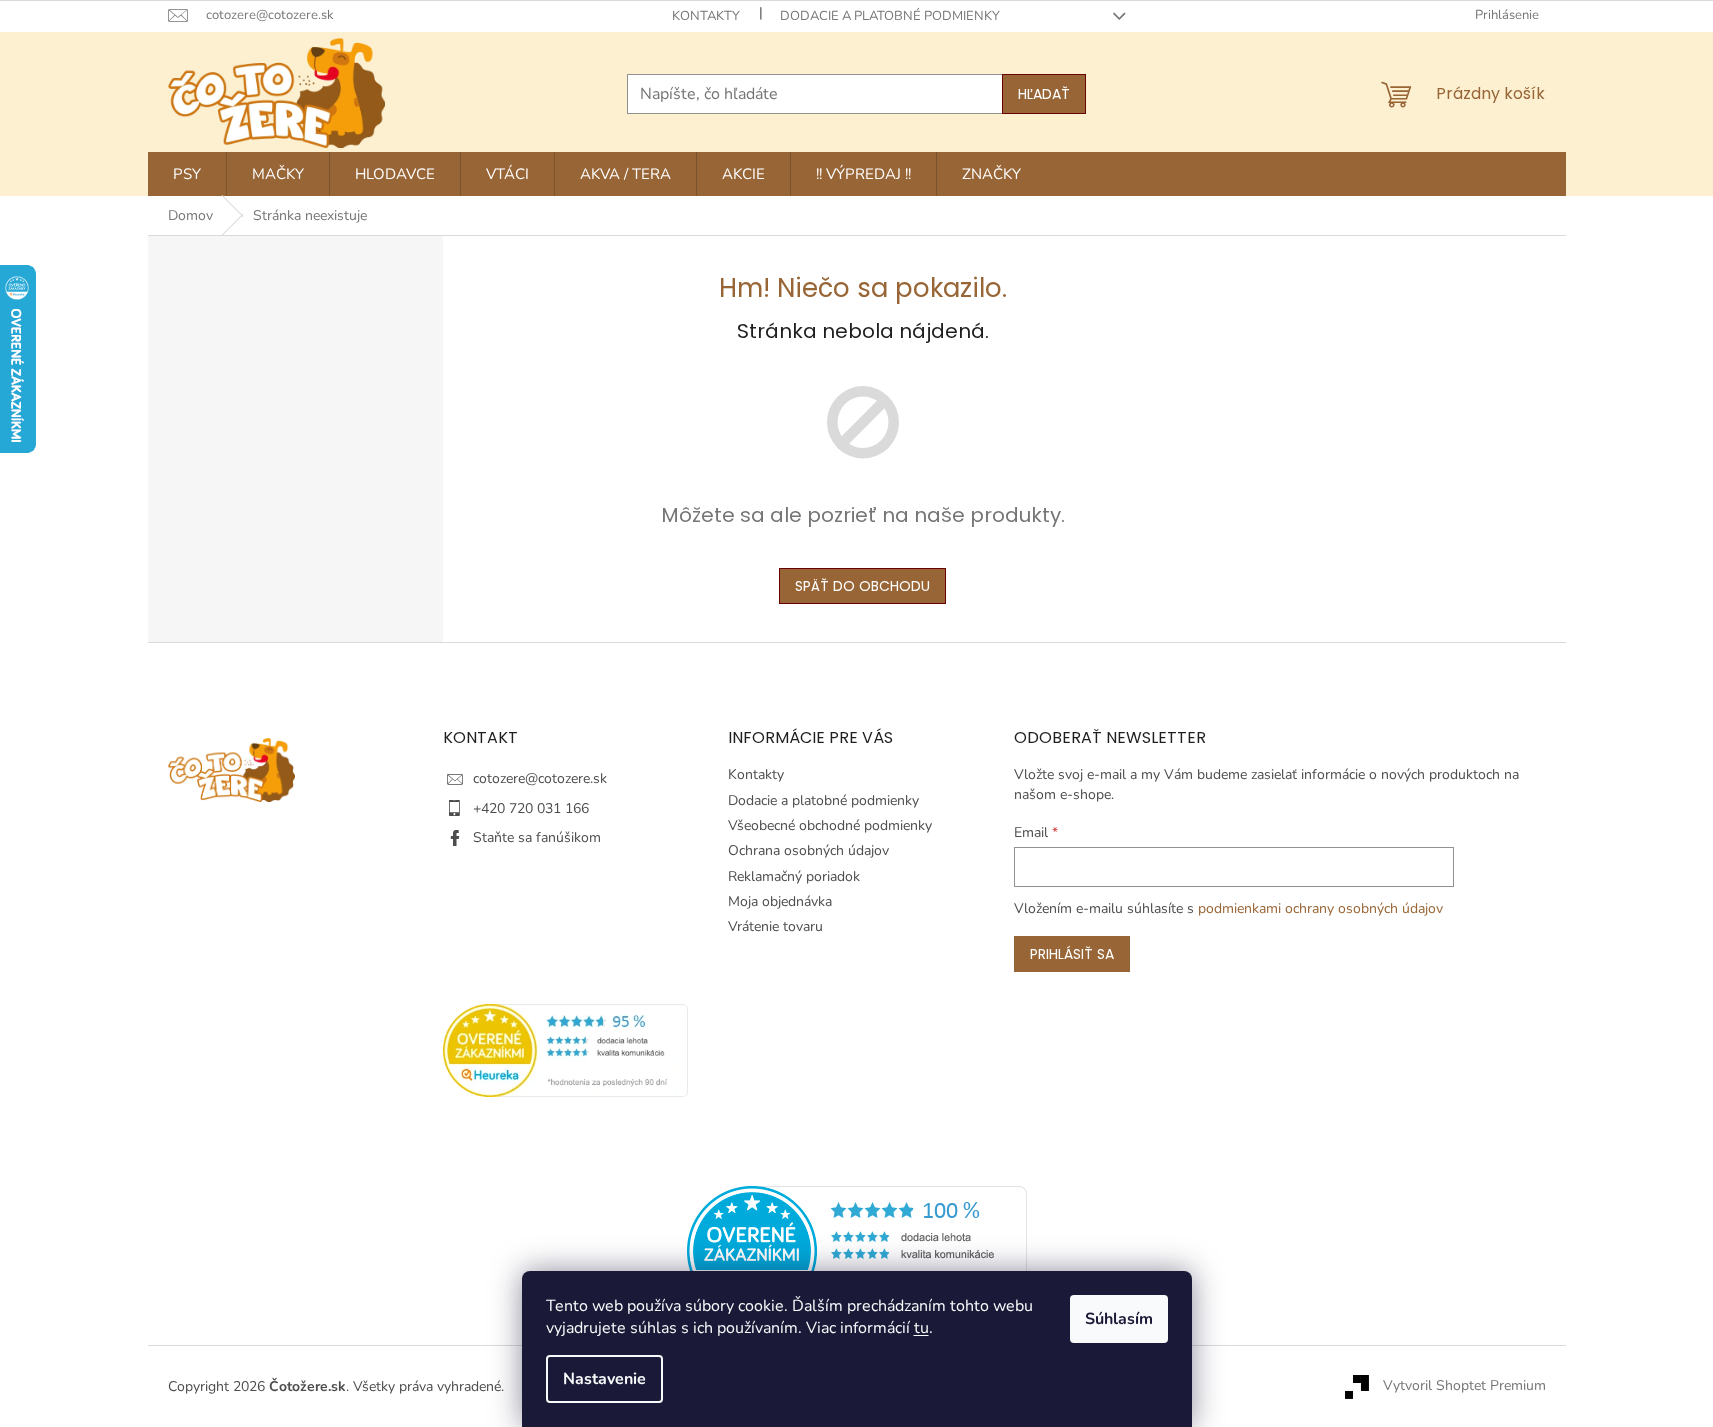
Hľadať (1044, 94)
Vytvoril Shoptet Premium (1464, 1385)
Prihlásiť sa (1072, 954)
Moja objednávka (780, 901)
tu (921, 1328)
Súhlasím (1119, 1319)
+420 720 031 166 (531, 808)
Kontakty (706, 16)
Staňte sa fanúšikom (537, 837)
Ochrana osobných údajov (808, 850)
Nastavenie (604, 1379)
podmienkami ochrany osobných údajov (1320, 908)
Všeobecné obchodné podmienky (830, 825)
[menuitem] (187, 174)
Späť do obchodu (862, 586)
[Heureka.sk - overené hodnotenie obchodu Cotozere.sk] (857, 1250)
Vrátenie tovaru (775, 926)
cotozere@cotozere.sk (540, 778)
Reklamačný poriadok (794, 876)
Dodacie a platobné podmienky (890, 16)
